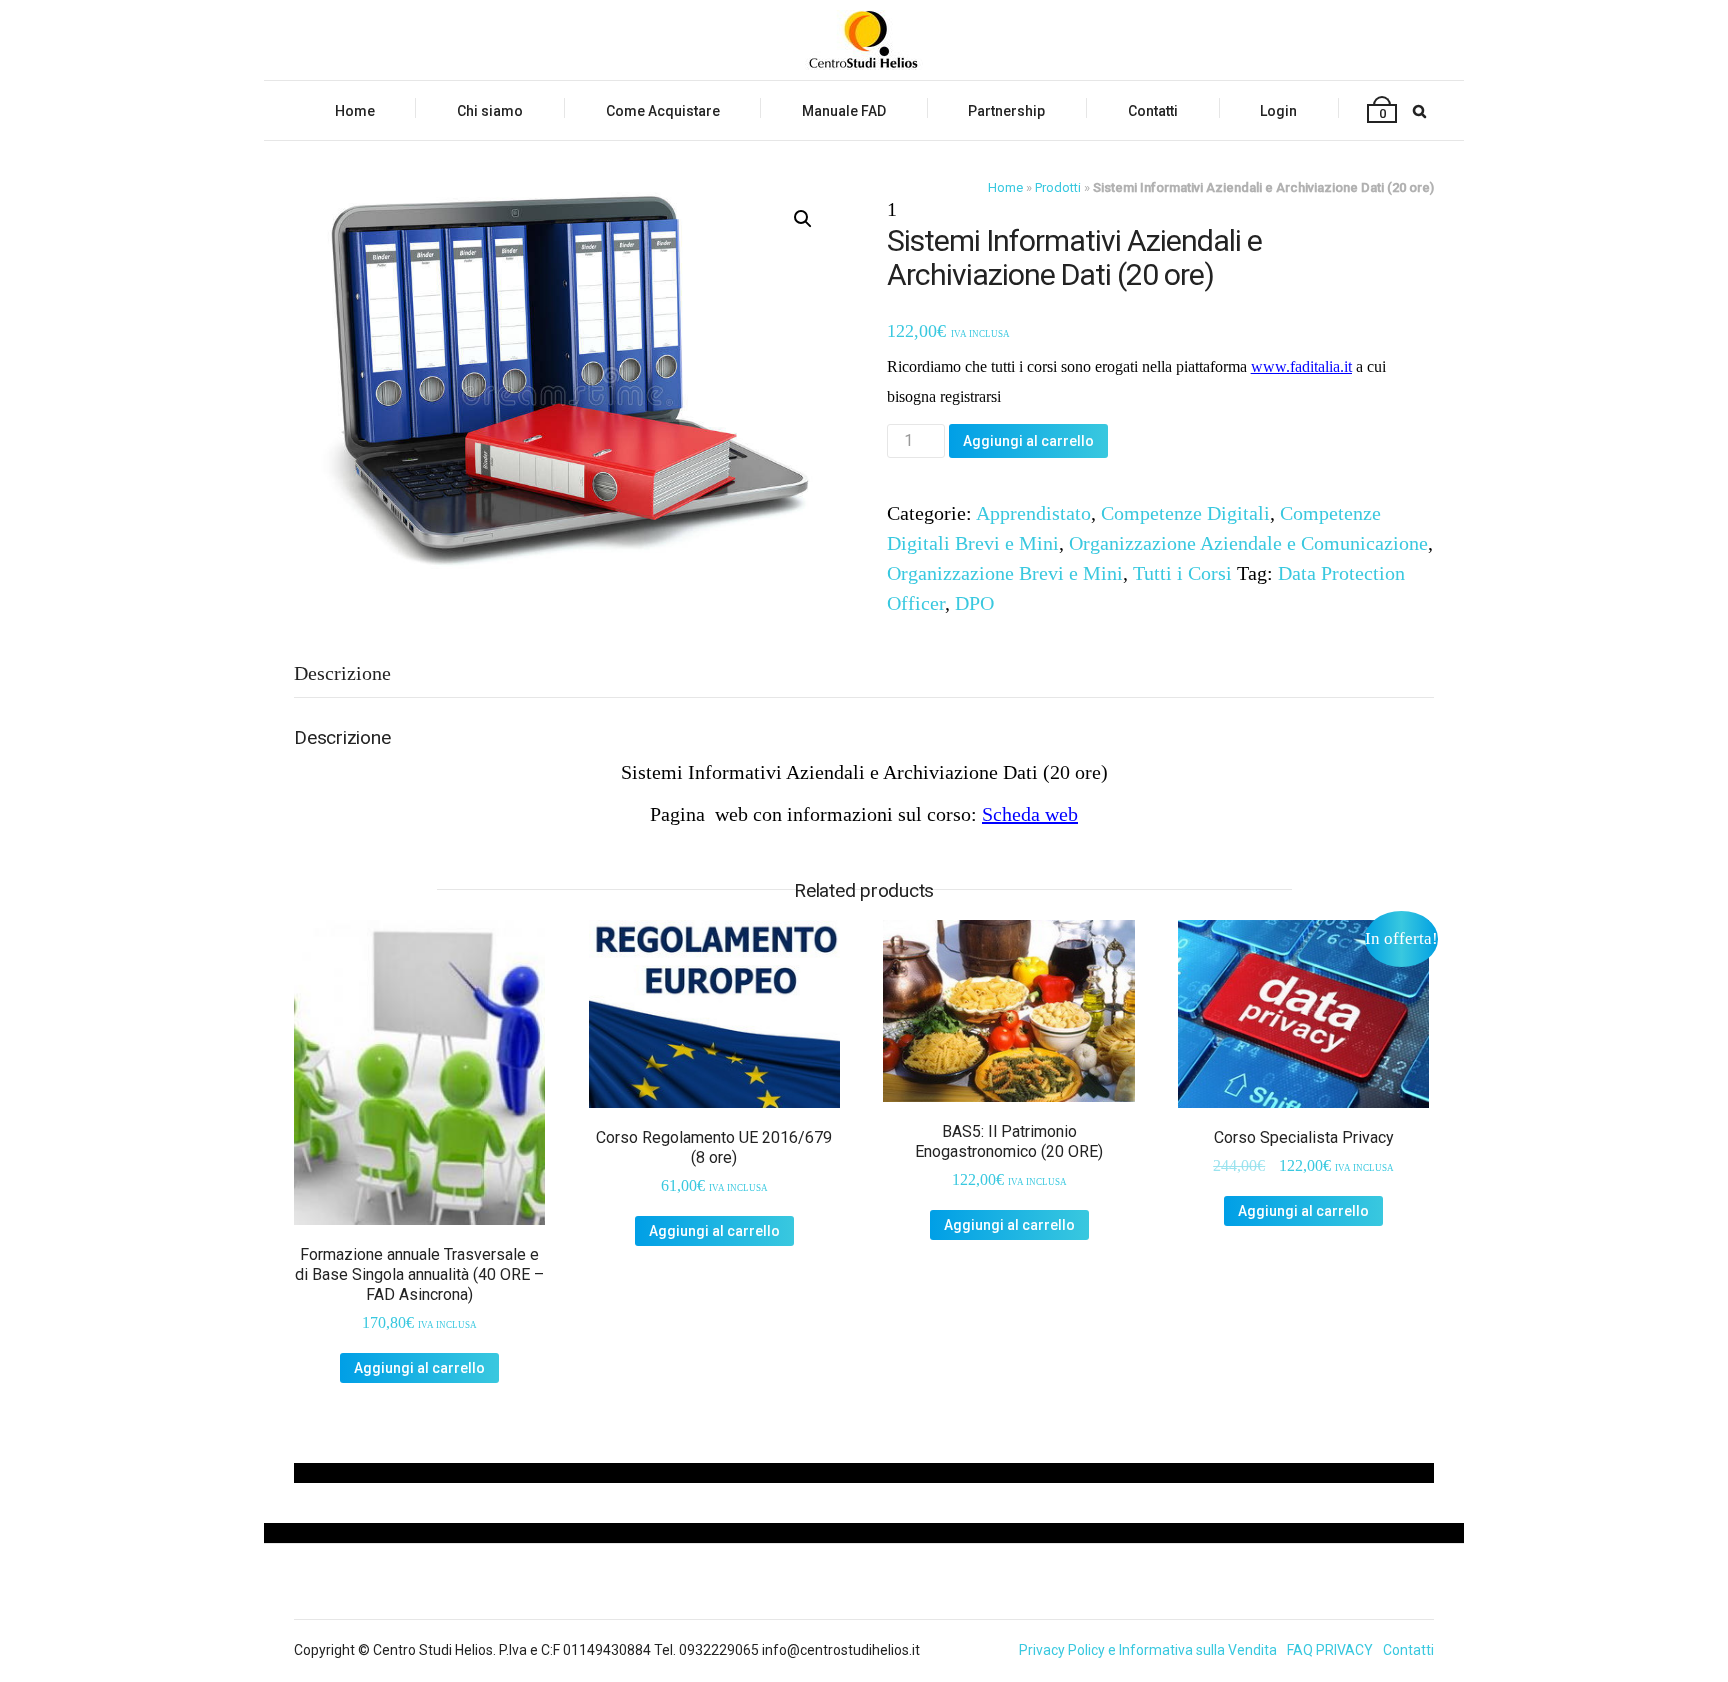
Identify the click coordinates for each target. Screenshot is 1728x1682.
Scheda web (1030, 814)
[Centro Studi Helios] (864, 40)
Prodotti (1058, 187)
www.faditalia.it (1301, 366)
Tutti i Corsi (1182, 573)
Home (355, 111)
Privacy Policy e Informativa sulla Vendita (1148, 1650)
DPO (974, 603)
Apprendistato (1033, 513)
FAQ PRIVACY (1330, 1650)
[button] (803, 219)
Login (1278, 111)
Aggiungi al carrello (1028, 441)
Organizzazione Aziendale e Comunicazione (1248, 543)
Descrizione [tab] (342, 673)
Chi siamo (490, 111)
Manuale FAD (844, 111)
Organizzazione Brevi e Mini (1005, 573)
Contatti (1153, 111)
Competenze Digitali (1185, 513)
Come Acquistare (663, 111)
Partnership (1006, 111)
